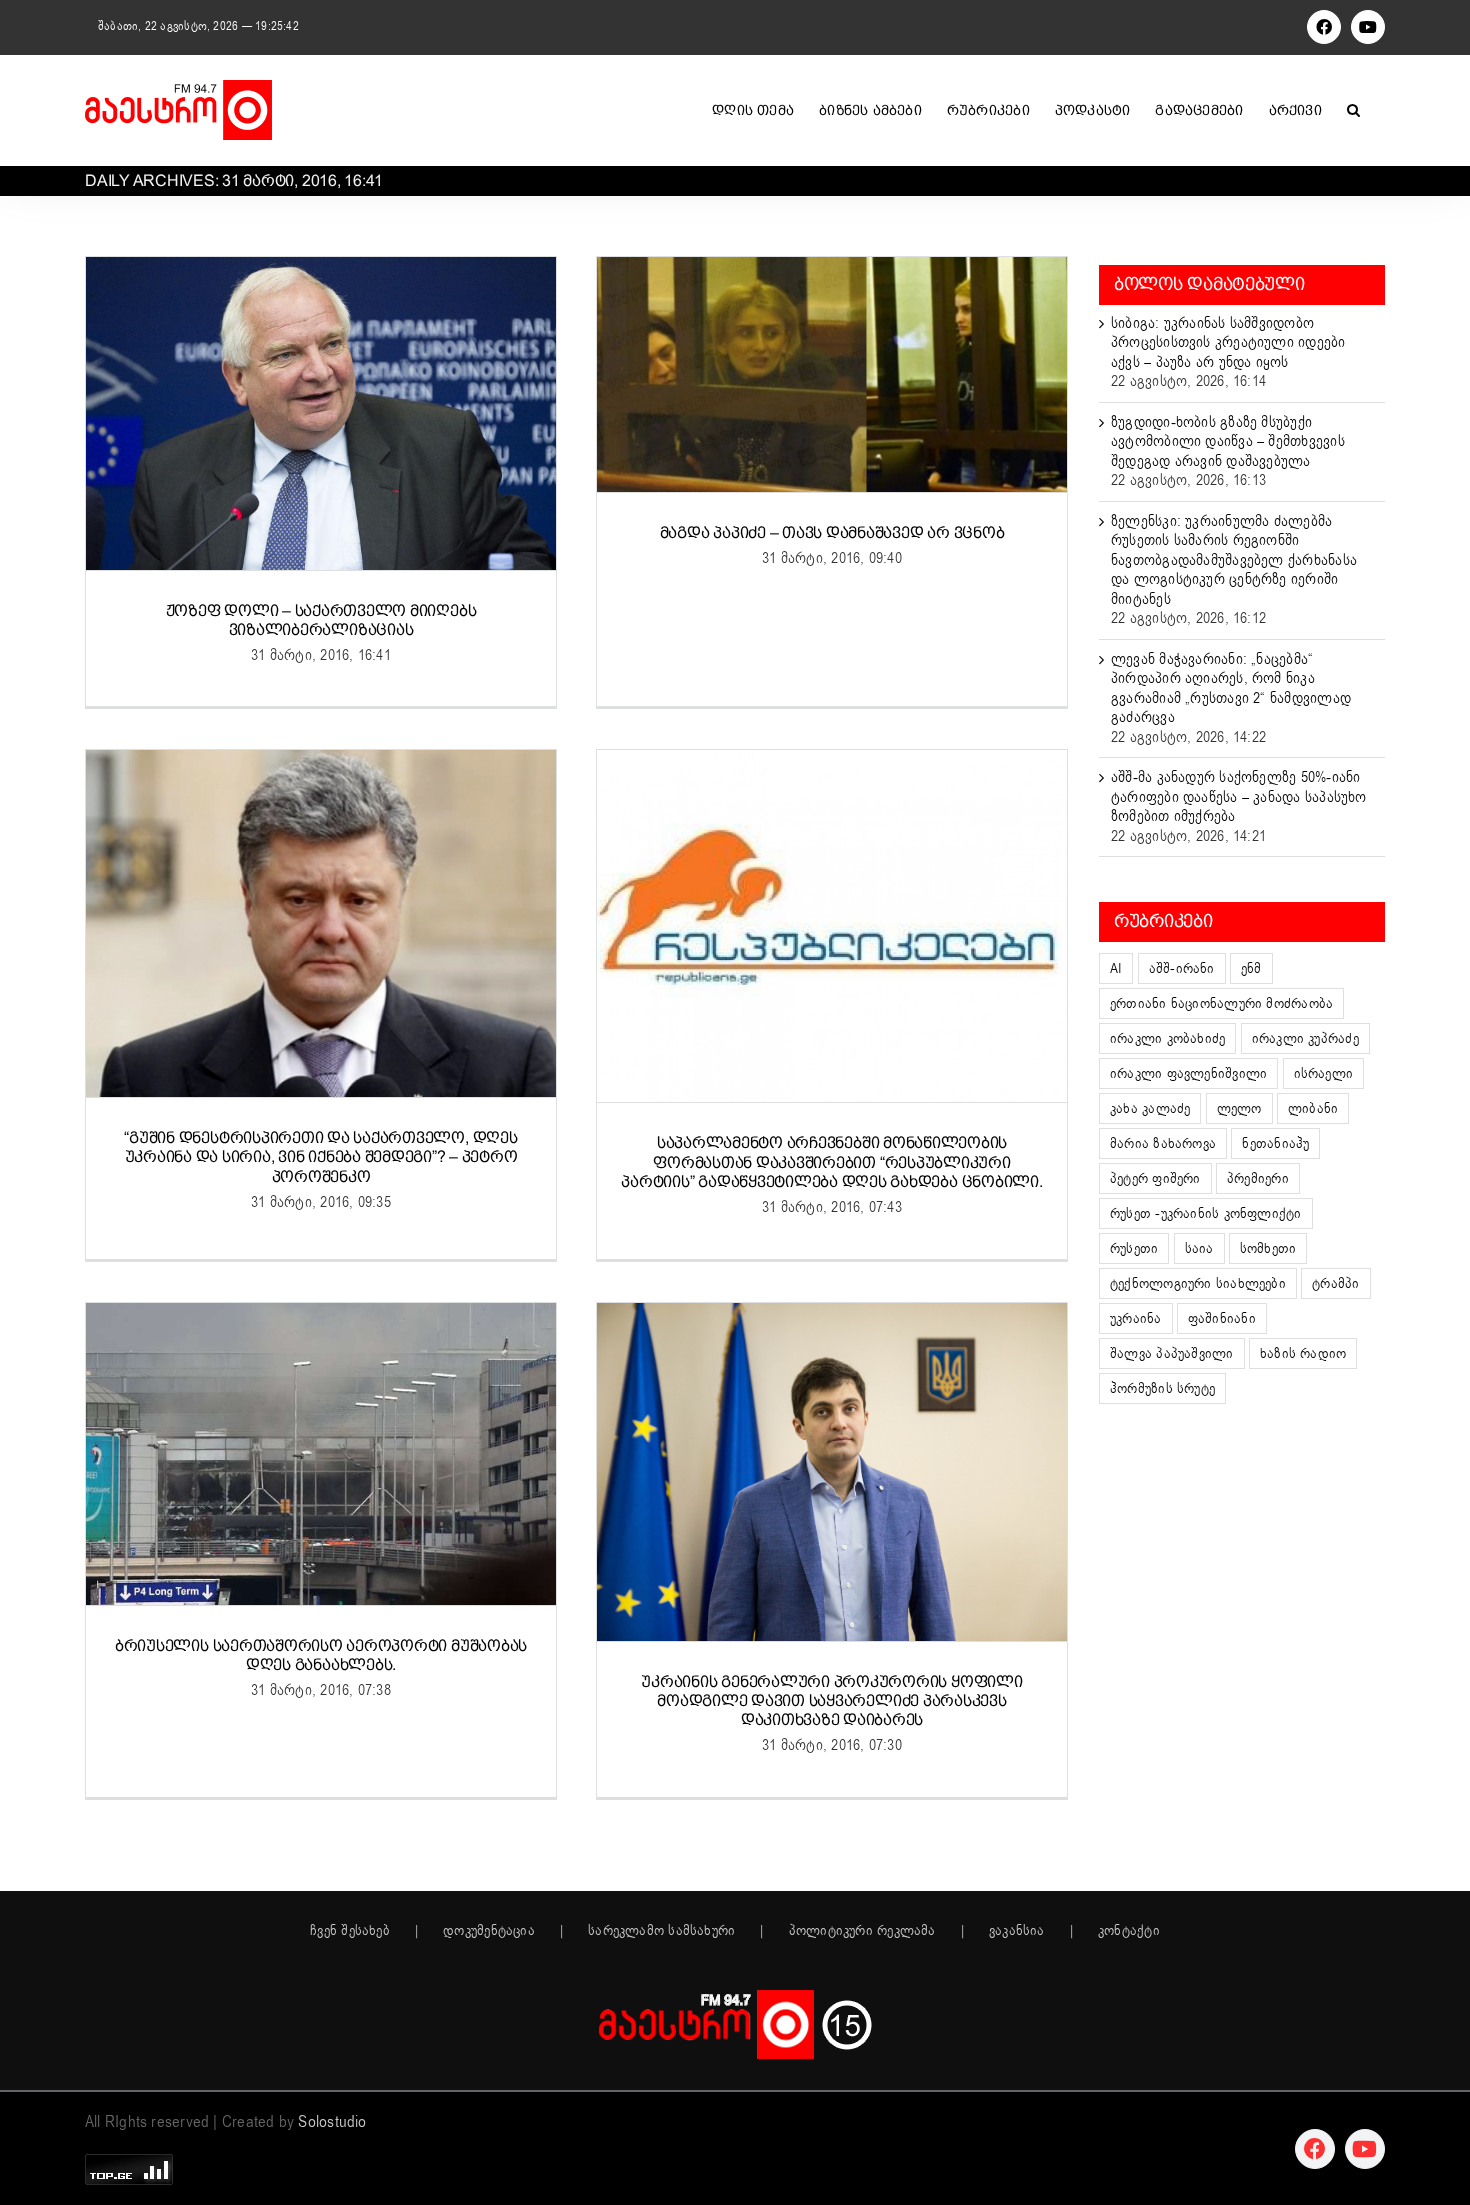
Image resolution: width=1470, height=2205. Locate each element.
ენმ (1251, 968)
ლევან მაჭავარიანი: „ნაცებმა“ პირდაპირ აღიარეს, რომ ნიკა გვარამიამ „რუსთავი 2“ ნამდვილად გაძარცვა (1231, 688)
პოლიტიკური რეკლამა (862, 1931)
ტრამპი (1335, 1283)
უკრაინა (1136, 1318)
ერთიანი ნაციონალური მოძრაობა (1221, 1003)
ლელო (1239, 1108)
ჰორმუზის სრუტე (1162, 1388)
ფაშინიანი (1222, 1318)
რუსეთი (1134, 1248)
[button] (1353, 110)
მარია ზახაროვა (1163, 1143)
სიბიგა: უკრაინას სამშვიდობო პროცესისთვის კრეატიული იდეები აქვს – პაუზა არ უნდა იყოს (1228, 342)
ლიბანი (1313, 1108)
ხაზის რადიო (1303, 1353)
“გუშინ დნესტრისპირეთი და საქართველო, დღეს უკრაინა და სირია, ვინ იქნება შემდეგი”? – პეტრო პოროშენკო (320, 1156)
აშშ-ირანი (1182, 968)
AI (1116, 968)
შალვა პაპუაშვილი (1172, 1353)
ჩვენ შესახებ (350, 1931)
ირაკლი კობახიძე (1167, 1038)
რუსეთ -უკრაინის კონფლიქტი (1206, 1213)
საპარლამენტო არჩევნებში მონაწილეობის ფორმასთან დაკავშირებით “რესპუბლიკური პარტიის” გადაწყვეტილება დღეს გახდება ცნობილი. (831, 1161)
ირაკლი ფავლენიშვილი (1188, 1073)
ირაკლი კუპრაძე (1305, 1038)
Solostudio (332, 2122)
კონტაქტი (1129, 1931)
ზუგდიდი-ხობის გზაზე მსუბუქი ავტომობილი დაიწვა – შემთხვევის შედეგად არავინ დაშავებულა (1228, 441)
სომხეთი (1268, 1248)
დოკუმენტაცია (489, 1931)
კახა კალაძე (1150, 1108)
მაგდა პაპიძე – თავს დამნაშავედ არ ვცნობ (832, 532)
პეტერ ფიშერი (1155, 1178)
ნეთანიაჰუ (1275, 1143)
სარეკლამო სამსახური (661, 1931)
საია (1199, 1248)
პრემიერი (1258, 1178)
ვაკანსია (1017, 1931)
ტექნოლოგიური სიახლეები (1198, 1283)
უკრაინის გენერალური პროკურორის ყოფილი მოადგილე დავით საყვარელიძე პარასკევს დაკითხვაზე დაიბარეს (831, 1700)
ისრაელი (1324, 1073)
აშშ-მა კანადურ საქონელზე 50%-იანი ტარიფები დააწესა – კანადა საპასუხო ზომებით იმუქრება (1239, 796)
